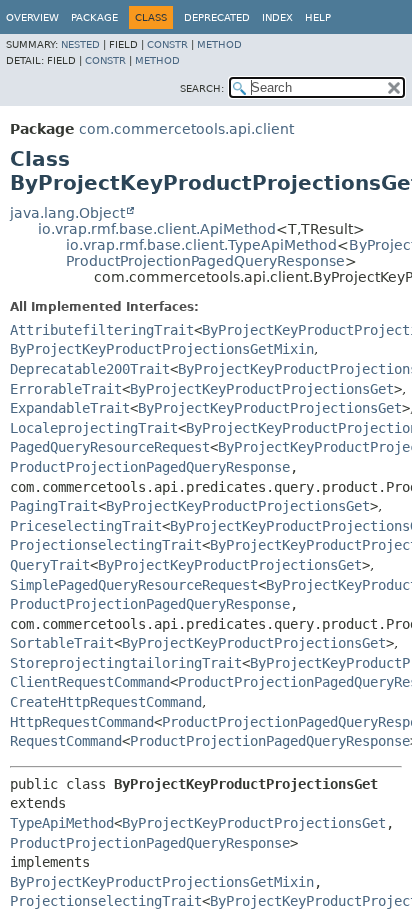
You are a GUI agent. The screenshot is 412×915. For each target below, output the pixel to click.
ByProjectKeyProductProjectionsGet (262, 389)
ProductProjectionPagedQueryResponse (205, 261)
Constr (167, 44)
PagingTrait (54, 506)
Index (277, 17)
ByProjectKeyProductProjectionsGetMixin (162, 349)
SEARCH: (202, 88)
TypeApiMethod (62, 823)
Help (318, 17)
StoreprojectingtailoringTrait (126, 663)
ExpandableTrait (70, 408)
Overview (32, 17)
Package (94, 17)
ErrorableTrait (66, 389)
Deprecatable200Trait (90, 369)
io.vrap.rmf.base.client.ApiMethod (157, 229)
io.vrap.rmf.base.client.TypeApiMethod (201, 245)
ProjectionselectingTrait (106, 545)
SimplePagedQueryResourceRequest (134, 585)
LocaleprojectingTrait (94, 428)
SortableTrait (62, 643)
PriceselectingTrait (86, 526)
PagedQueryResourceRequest (110, 447)
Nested (80, 44)
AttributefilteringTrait (102, 330)
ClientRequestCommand (90, 682)
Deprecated (217, 17)
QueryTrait (50, 565)
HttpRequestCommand (82, 722)
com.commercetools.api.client (186, 129)
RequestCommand (66, 741)
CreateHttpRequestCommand (106, 702)
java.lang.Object (67, 213)
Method (219, 44)
